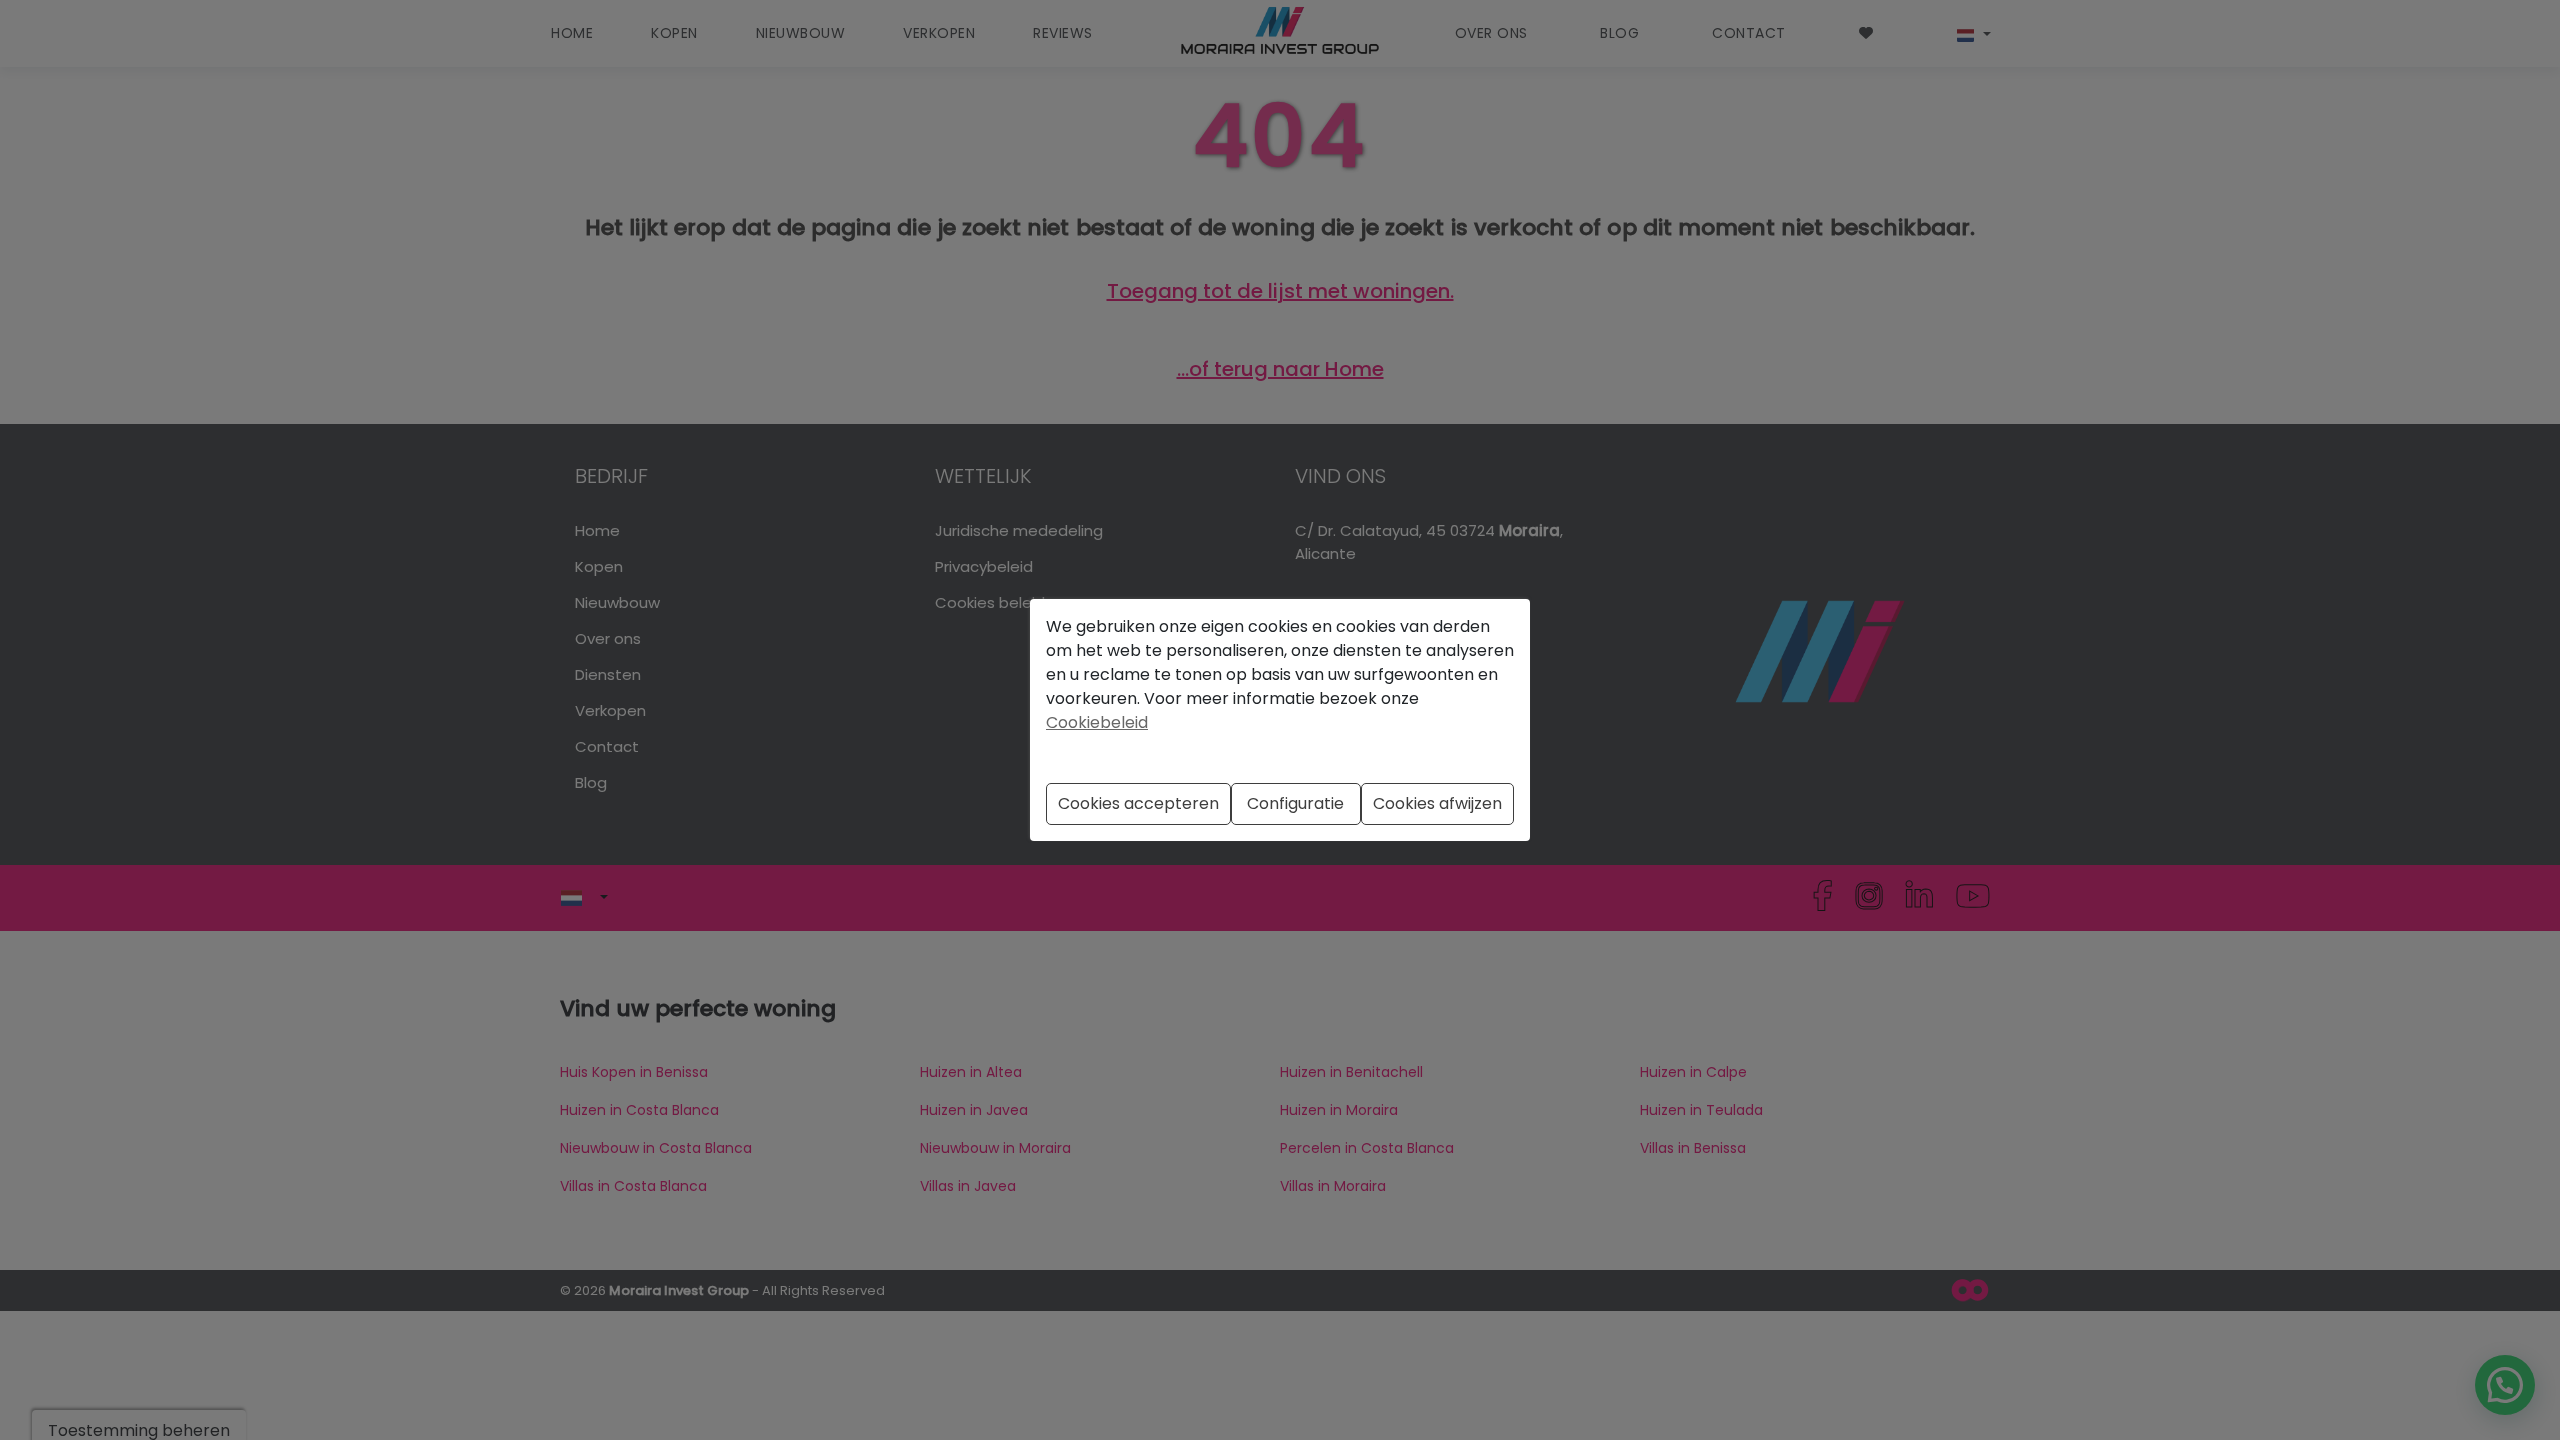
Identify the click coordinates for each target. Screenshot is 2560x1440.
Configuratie (1295, 803)
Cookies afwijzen (1437, 803)
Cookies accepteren (1138, 803)
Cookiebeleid (1097, 722)
